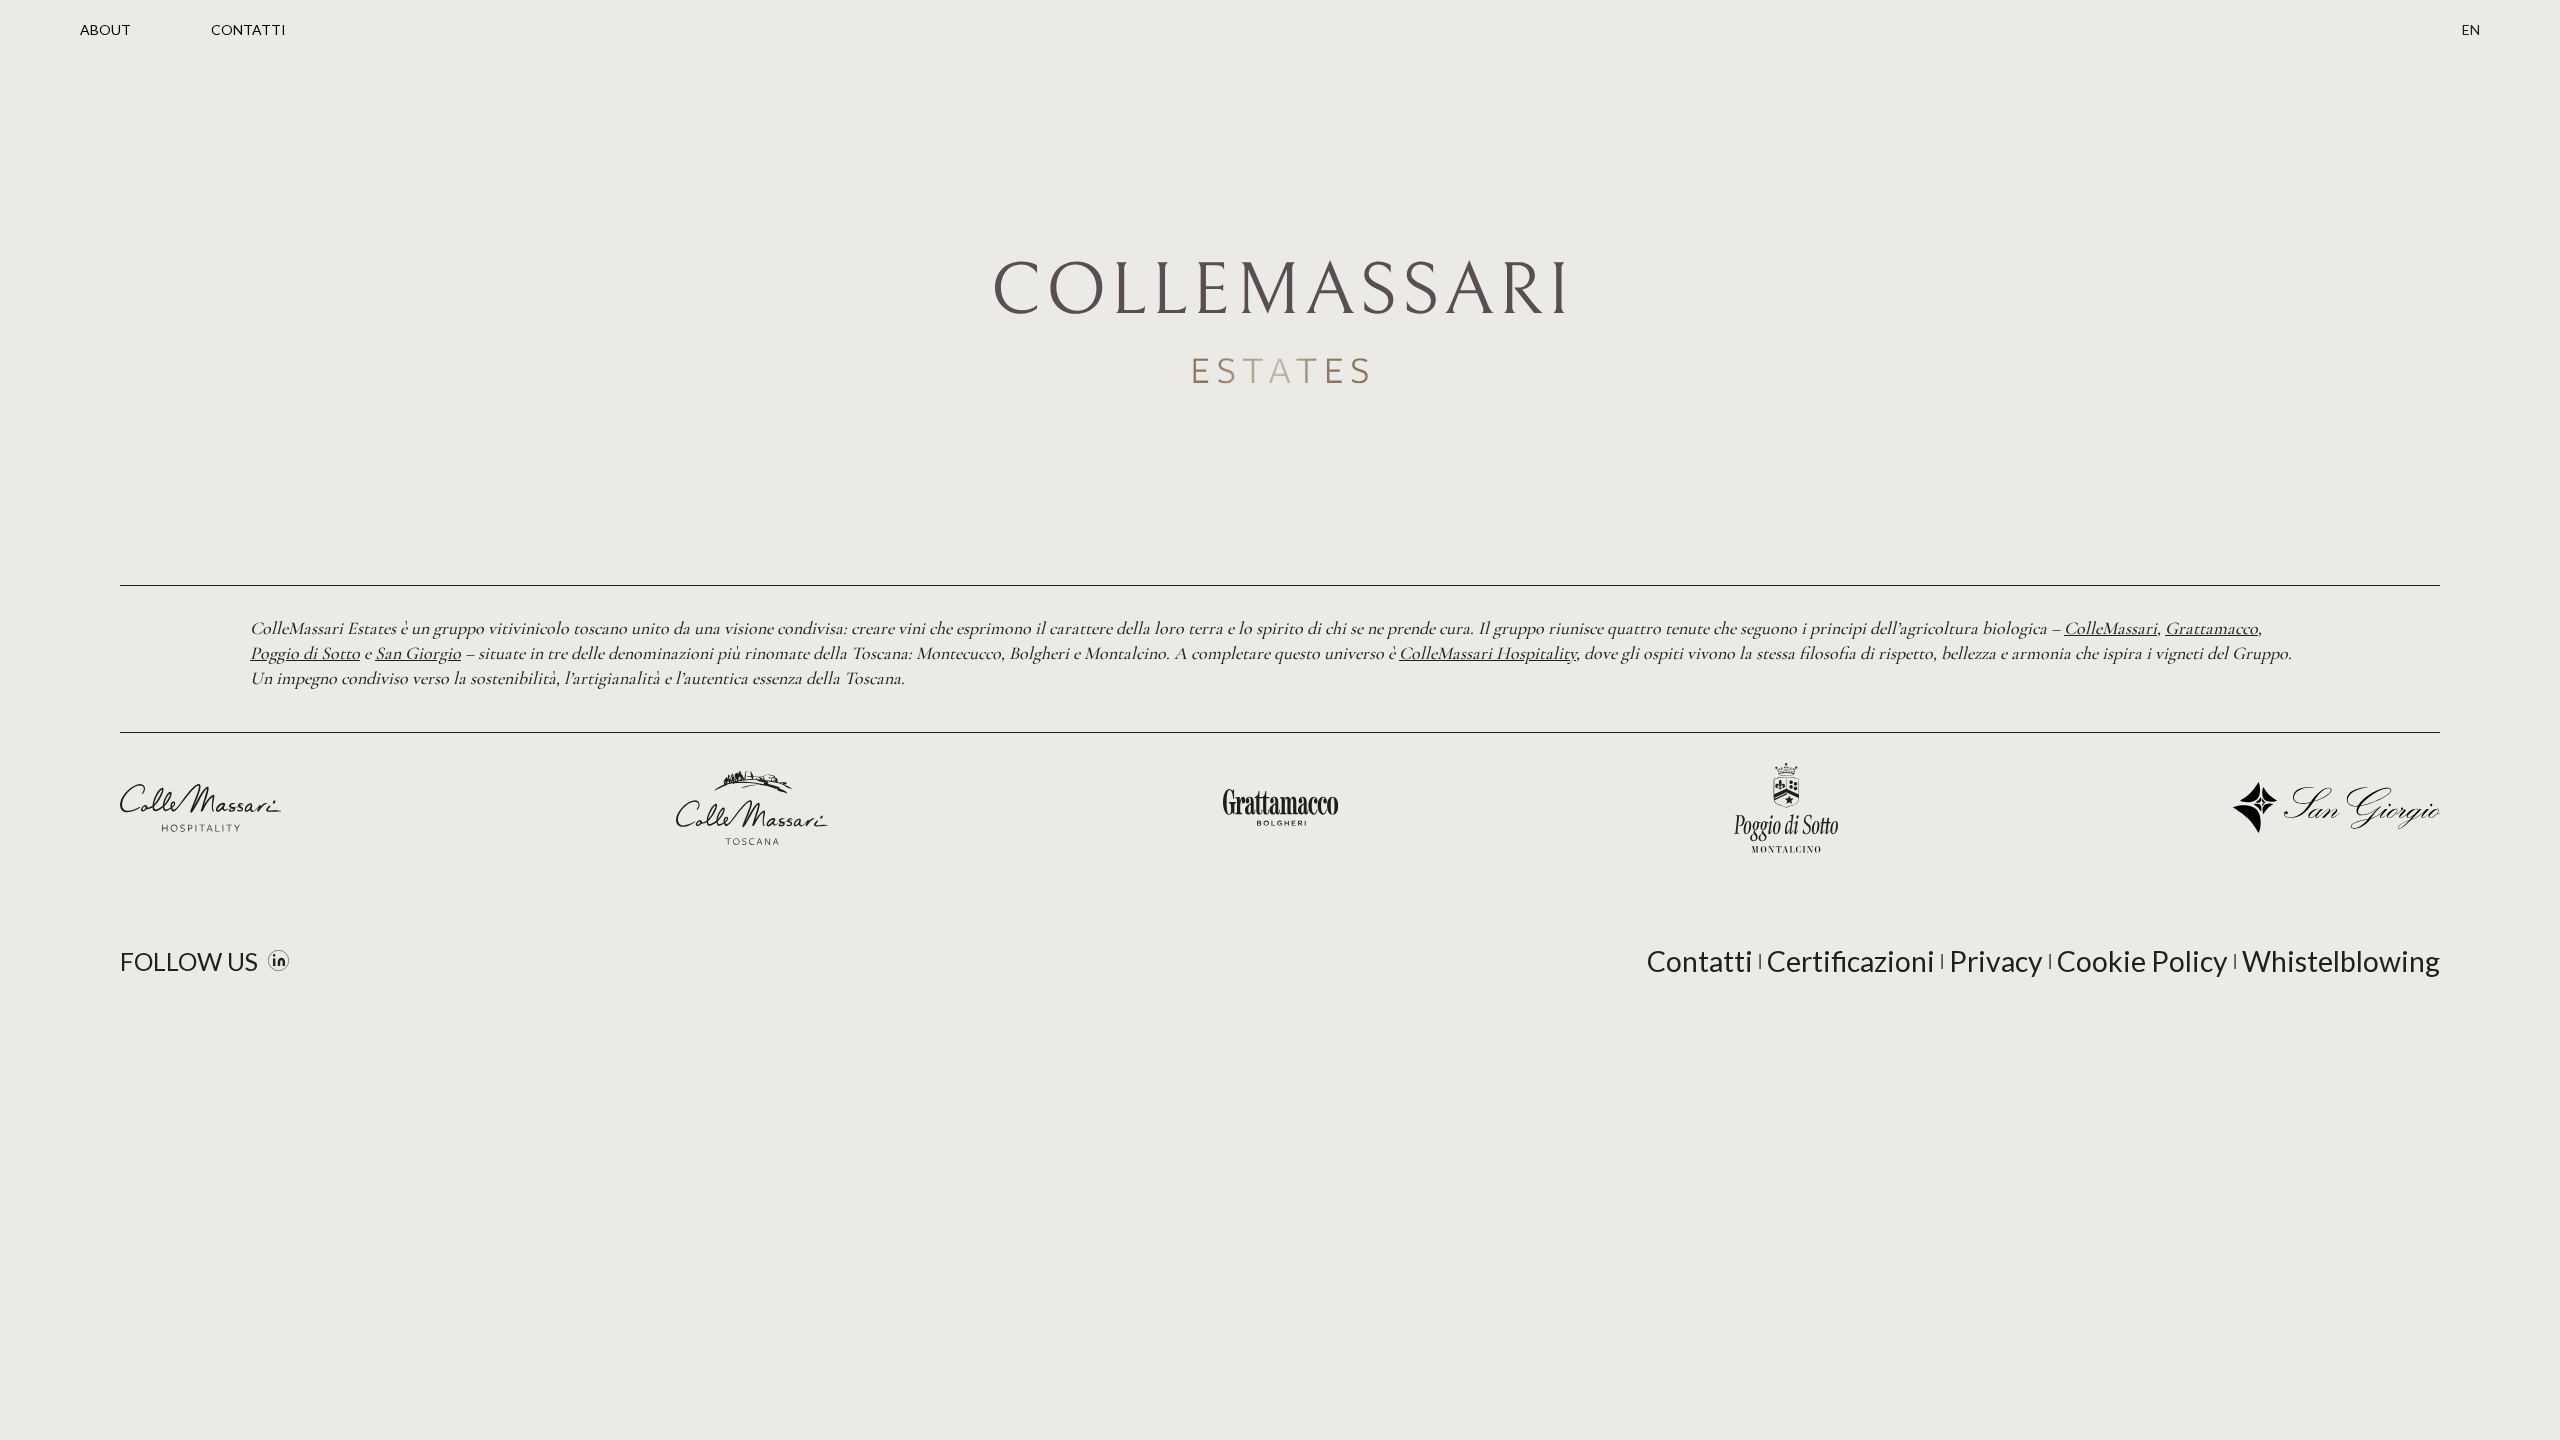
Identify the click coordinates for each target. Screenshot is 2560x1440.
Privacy (1996, 961)
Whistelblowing (2341, 961)
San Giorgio (418, 653)
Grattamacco (2211, 628)
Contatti (1700, 961)
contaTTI (248, 29)
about (105, 29)
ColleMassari (2110, 628)
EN (2471, 29)
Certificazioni (1851, 961)
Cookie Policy (2142, 961)
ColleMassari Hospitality (1487, 653)
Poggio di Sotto (305, 653)
